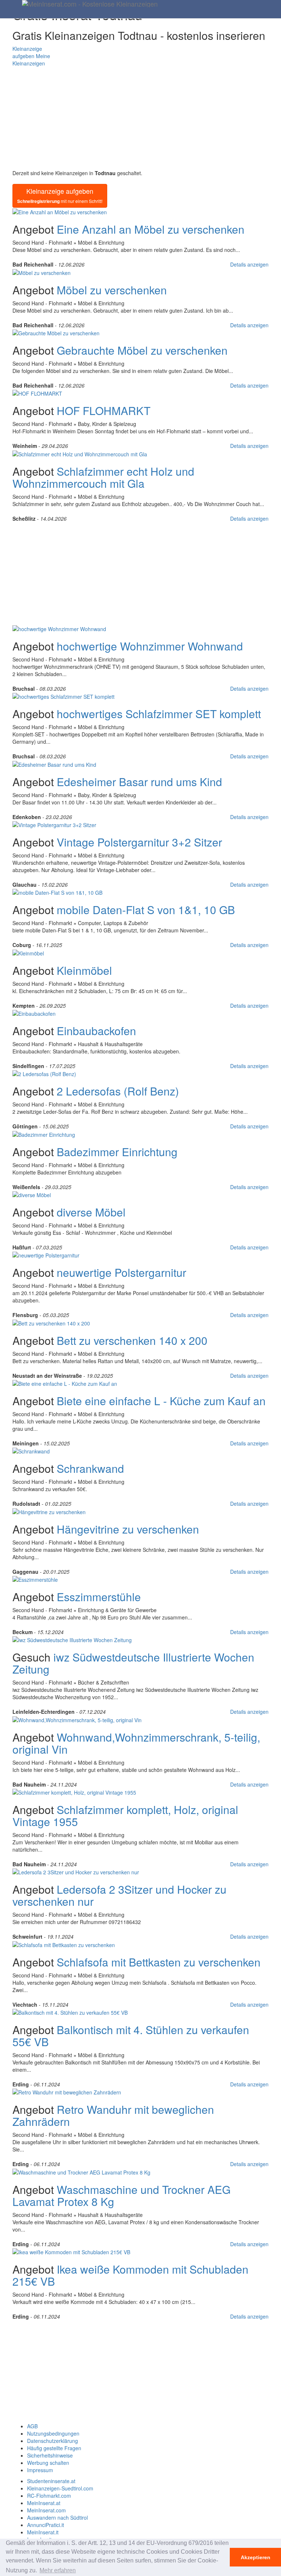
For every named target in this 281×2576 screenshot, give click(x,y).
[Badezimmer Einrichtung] (44, 1134)
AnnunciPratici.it (46, 2525)
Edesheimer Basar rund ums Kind (139, 782)
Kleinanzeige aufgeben (60, 195)
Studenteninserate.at (51, 2481)
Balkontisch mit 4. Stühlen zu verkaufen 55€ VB (131, 2036)
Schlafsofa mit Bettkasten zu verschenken (159, 1962)
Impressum (40, 2470)
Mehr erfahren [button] (58, 2570)
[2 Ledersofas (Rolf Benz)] (44, 1073)
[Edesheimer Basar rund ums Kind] (54, 763)
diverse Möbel (91, 1212)
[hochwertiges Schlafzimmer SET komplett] (63, 696)
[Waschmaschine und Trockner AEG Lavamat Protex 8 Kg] (81, 2171)
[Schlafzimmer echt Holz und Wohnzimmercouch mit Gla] (80, 453)
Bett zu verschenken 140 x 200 (132, 1340)
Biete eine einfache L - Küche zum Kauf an (161, 1401)
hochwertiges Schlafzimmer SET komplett (159, 714)
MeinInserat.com (46, 2510)
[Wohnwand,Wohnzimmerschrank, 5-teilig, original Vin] (77, 1719)
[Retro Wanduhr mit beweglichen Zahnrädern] (67, 2092)
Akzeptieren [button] (256, 2557)
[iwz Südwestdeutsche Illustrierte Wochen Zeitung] (72, 1639)
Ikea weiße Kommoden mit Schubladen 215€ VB (130, 2275)
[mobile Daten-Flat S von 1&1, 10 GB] (57, 892)
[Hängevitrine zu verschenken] (49, 1511)
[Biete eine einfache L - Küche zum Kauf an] (65, 1383)
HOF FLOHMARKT (104, 410)
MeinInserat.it (43, 2532)
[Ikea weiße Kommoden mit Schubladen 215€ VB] (71, 2251)
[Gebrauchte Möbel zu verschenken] (56, 332)
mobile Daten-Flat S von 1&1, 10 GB (146, 910)
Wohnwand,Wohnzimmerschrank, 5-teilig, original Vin (136, 1743)
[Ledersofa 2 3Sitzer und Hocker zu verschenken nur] (76, 1871)
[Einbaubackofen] (34, 1013)
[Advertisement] (140, 118)
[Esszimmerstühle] (35, 1579)
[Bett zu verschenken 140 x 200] (51, 1322)
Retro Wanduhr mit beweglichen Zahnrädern (113, 2115)
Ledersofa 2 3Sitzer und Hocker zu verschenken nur (119, 1895)
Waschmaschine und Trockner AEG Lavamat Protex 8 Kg (121, 2195)
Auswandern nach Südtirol (57, 2517)
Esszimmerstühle (99, 1597)
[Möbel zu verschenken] (42, 272)
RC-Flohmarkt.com (49, 2496)
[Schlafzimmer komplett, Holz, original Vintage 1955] (74, 1792)
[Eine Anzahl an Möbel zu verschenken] (60, 211)
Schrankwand (90, 1468)
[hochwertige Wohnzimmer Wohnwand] (59, 628)
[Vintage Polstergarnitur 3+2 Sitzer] (54, 824)
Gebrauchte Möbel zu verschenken (142, 350)
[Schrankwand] (31, 1451)
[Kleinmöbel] (28, 952)
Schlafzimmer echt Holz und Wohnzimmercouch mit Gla (103, 477)
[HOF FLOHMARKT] (37, 393)
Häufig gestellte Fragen (54, 2448)
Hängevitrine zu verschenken (128, 1529)
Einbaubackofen (96, 1031)
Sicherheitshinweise (50, 2455)
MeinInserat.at (44, 2503)
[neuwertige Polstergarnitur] (46, 1255)
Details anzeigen (249, 264)
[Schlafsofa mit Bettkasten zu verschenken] (64, 1944)
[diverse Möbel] (32, 1194)
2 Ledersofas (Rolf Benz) (118, 1091)
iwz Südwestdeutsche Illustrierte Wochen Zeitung (133, 1663)
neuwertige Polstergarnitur (121, 1272)
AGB (32, 2426)
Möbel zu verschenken (112, 290)
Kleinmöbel (84, 970)
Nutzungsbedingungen (53, 2433)
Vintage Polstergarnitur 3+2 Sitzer (139, 842)
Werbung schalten (48, 2463)
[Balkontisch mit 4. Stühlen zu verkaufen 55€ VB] (70, 2012)
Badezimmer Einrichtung (117, 1152)
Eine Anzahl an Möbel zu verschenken (151, 229)
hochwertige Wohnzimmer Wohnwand (150, 646)
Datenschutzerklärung (53, 2441)
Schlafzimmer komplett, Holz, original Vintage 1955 (125, 1815)
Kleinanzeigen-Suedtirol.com (60, 2488)
